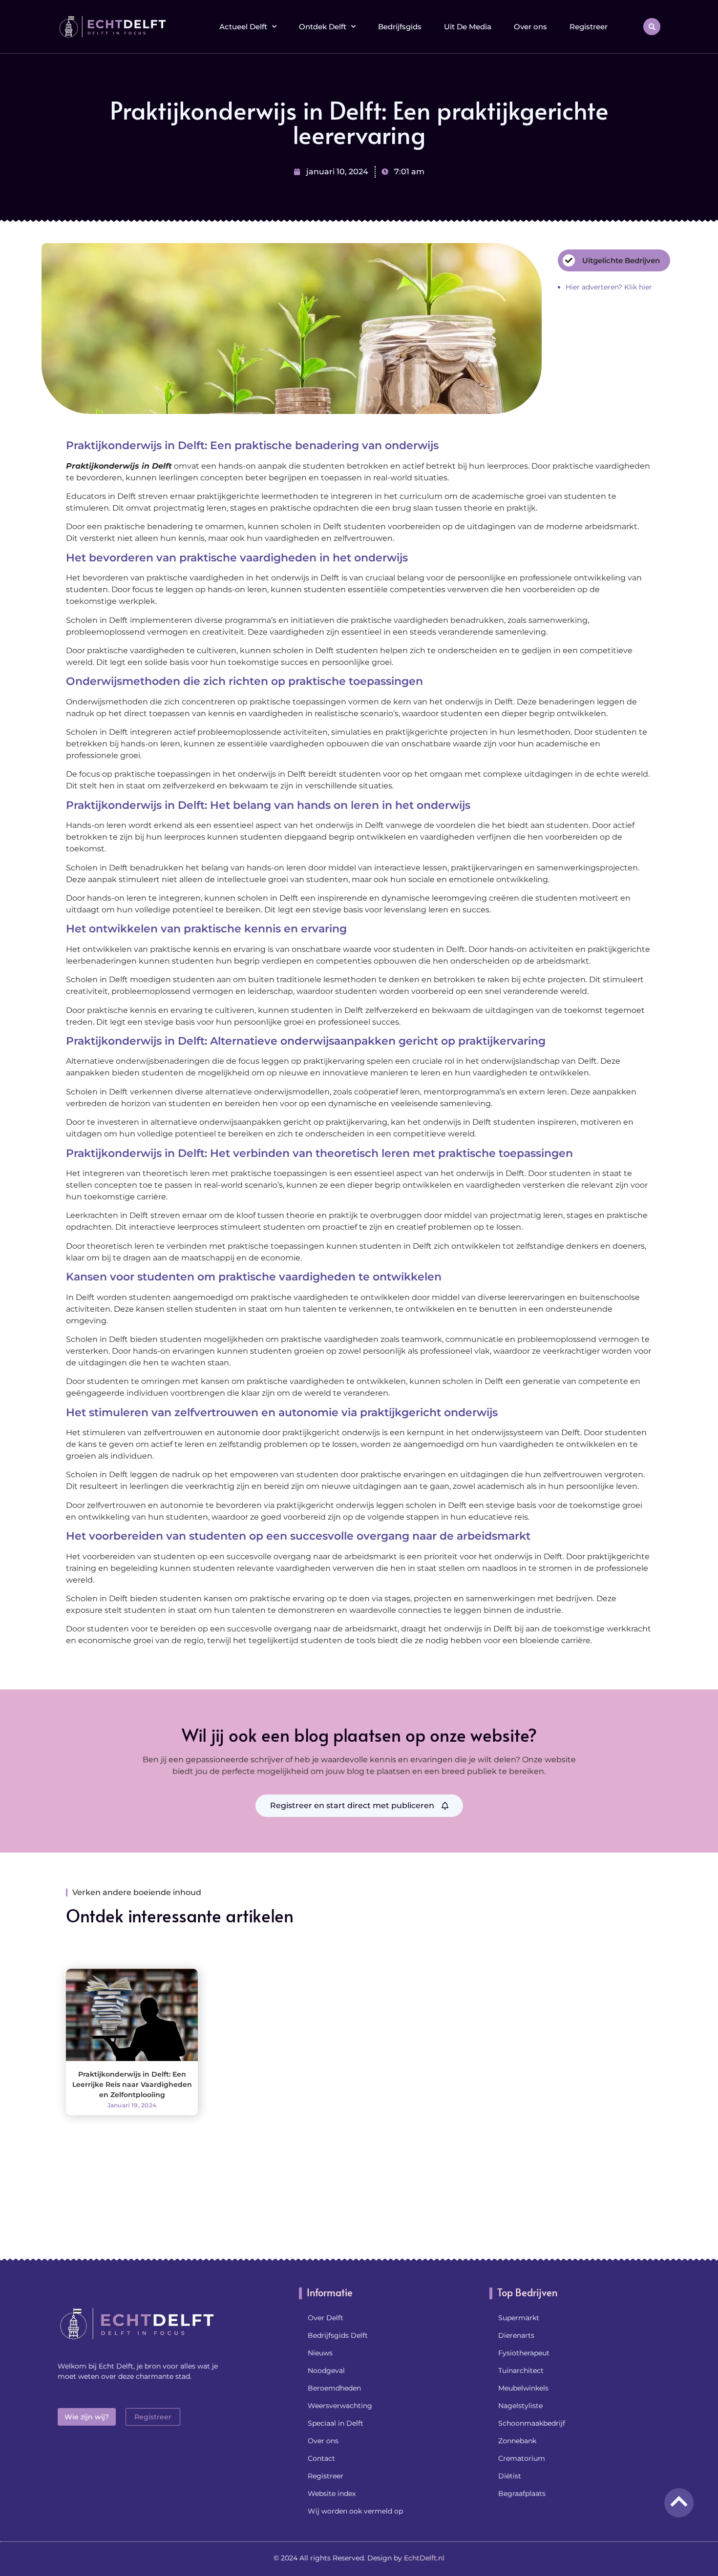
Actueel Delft (243, 27)
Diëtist (510, 2476)
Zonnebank (517, 2441)
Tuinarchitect (521, 2370)
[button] (652, 27)
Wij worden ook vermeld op (355, 2511)
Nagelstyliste (520, 2406)
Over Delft (326, 2318)
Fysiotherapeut (524, 2353)
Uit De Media (468, 27)
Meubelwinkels (523, 2388)
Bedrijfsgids (400, 27)
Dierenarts (516, 2335)
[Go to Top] (679, 2501)
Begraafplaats (522, 2494)
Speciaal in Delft (336, 2423)
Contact (321, 2458)
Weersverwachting (340, 2406)
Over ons (530, 27)
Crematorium (522, 2458)
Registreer (589, 27)
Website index (332, 2494)
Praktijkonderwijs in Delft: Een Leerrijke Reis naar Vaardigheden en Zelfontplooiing (132, 2084)
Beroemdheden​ (334, 2388)
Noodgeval (326, 2370)
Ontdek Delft (323, 27)
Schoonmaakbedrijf (532, 2423)
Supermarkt (519, 2318)
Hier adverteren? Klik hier (609, 287)
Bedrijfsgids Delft (338, 2335)
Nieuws (320, 2353)
